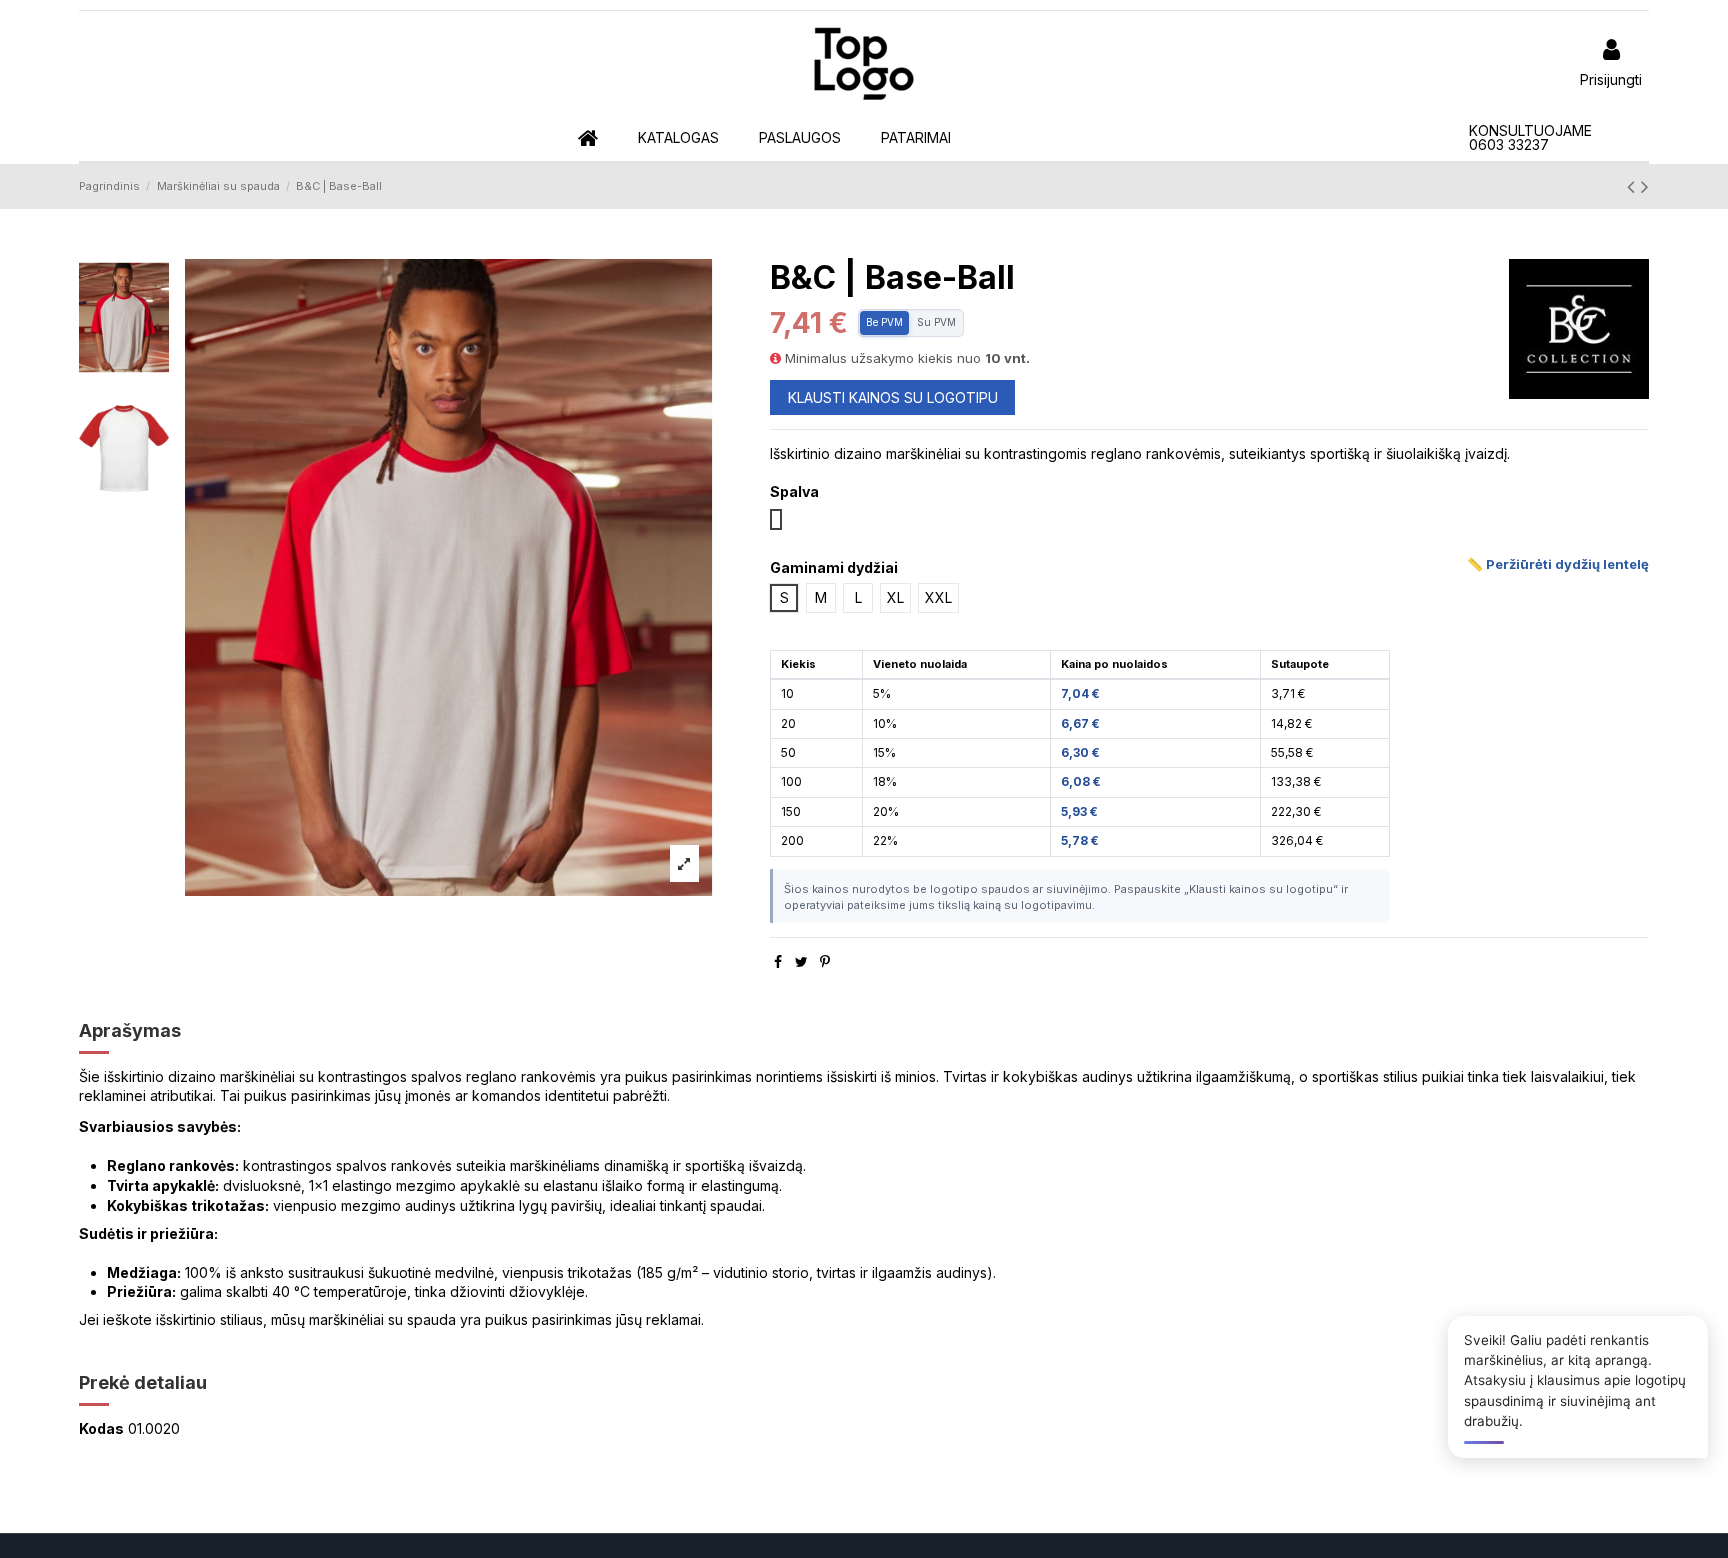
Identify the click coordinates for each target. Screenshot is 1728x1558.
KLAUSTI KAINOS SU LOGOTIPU (893, 397)
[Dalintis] (778, 961)
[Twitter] (801, 961)
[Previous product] (1634, 186)
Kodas (101, 1428)
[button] (678, 138)
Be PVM (884, 322)
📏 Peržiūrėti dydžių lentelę (1558, 564)
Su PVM (936, 322)
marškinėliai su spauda (382, 1319)
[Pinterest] (825, 961)
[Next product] (1645, 186)
